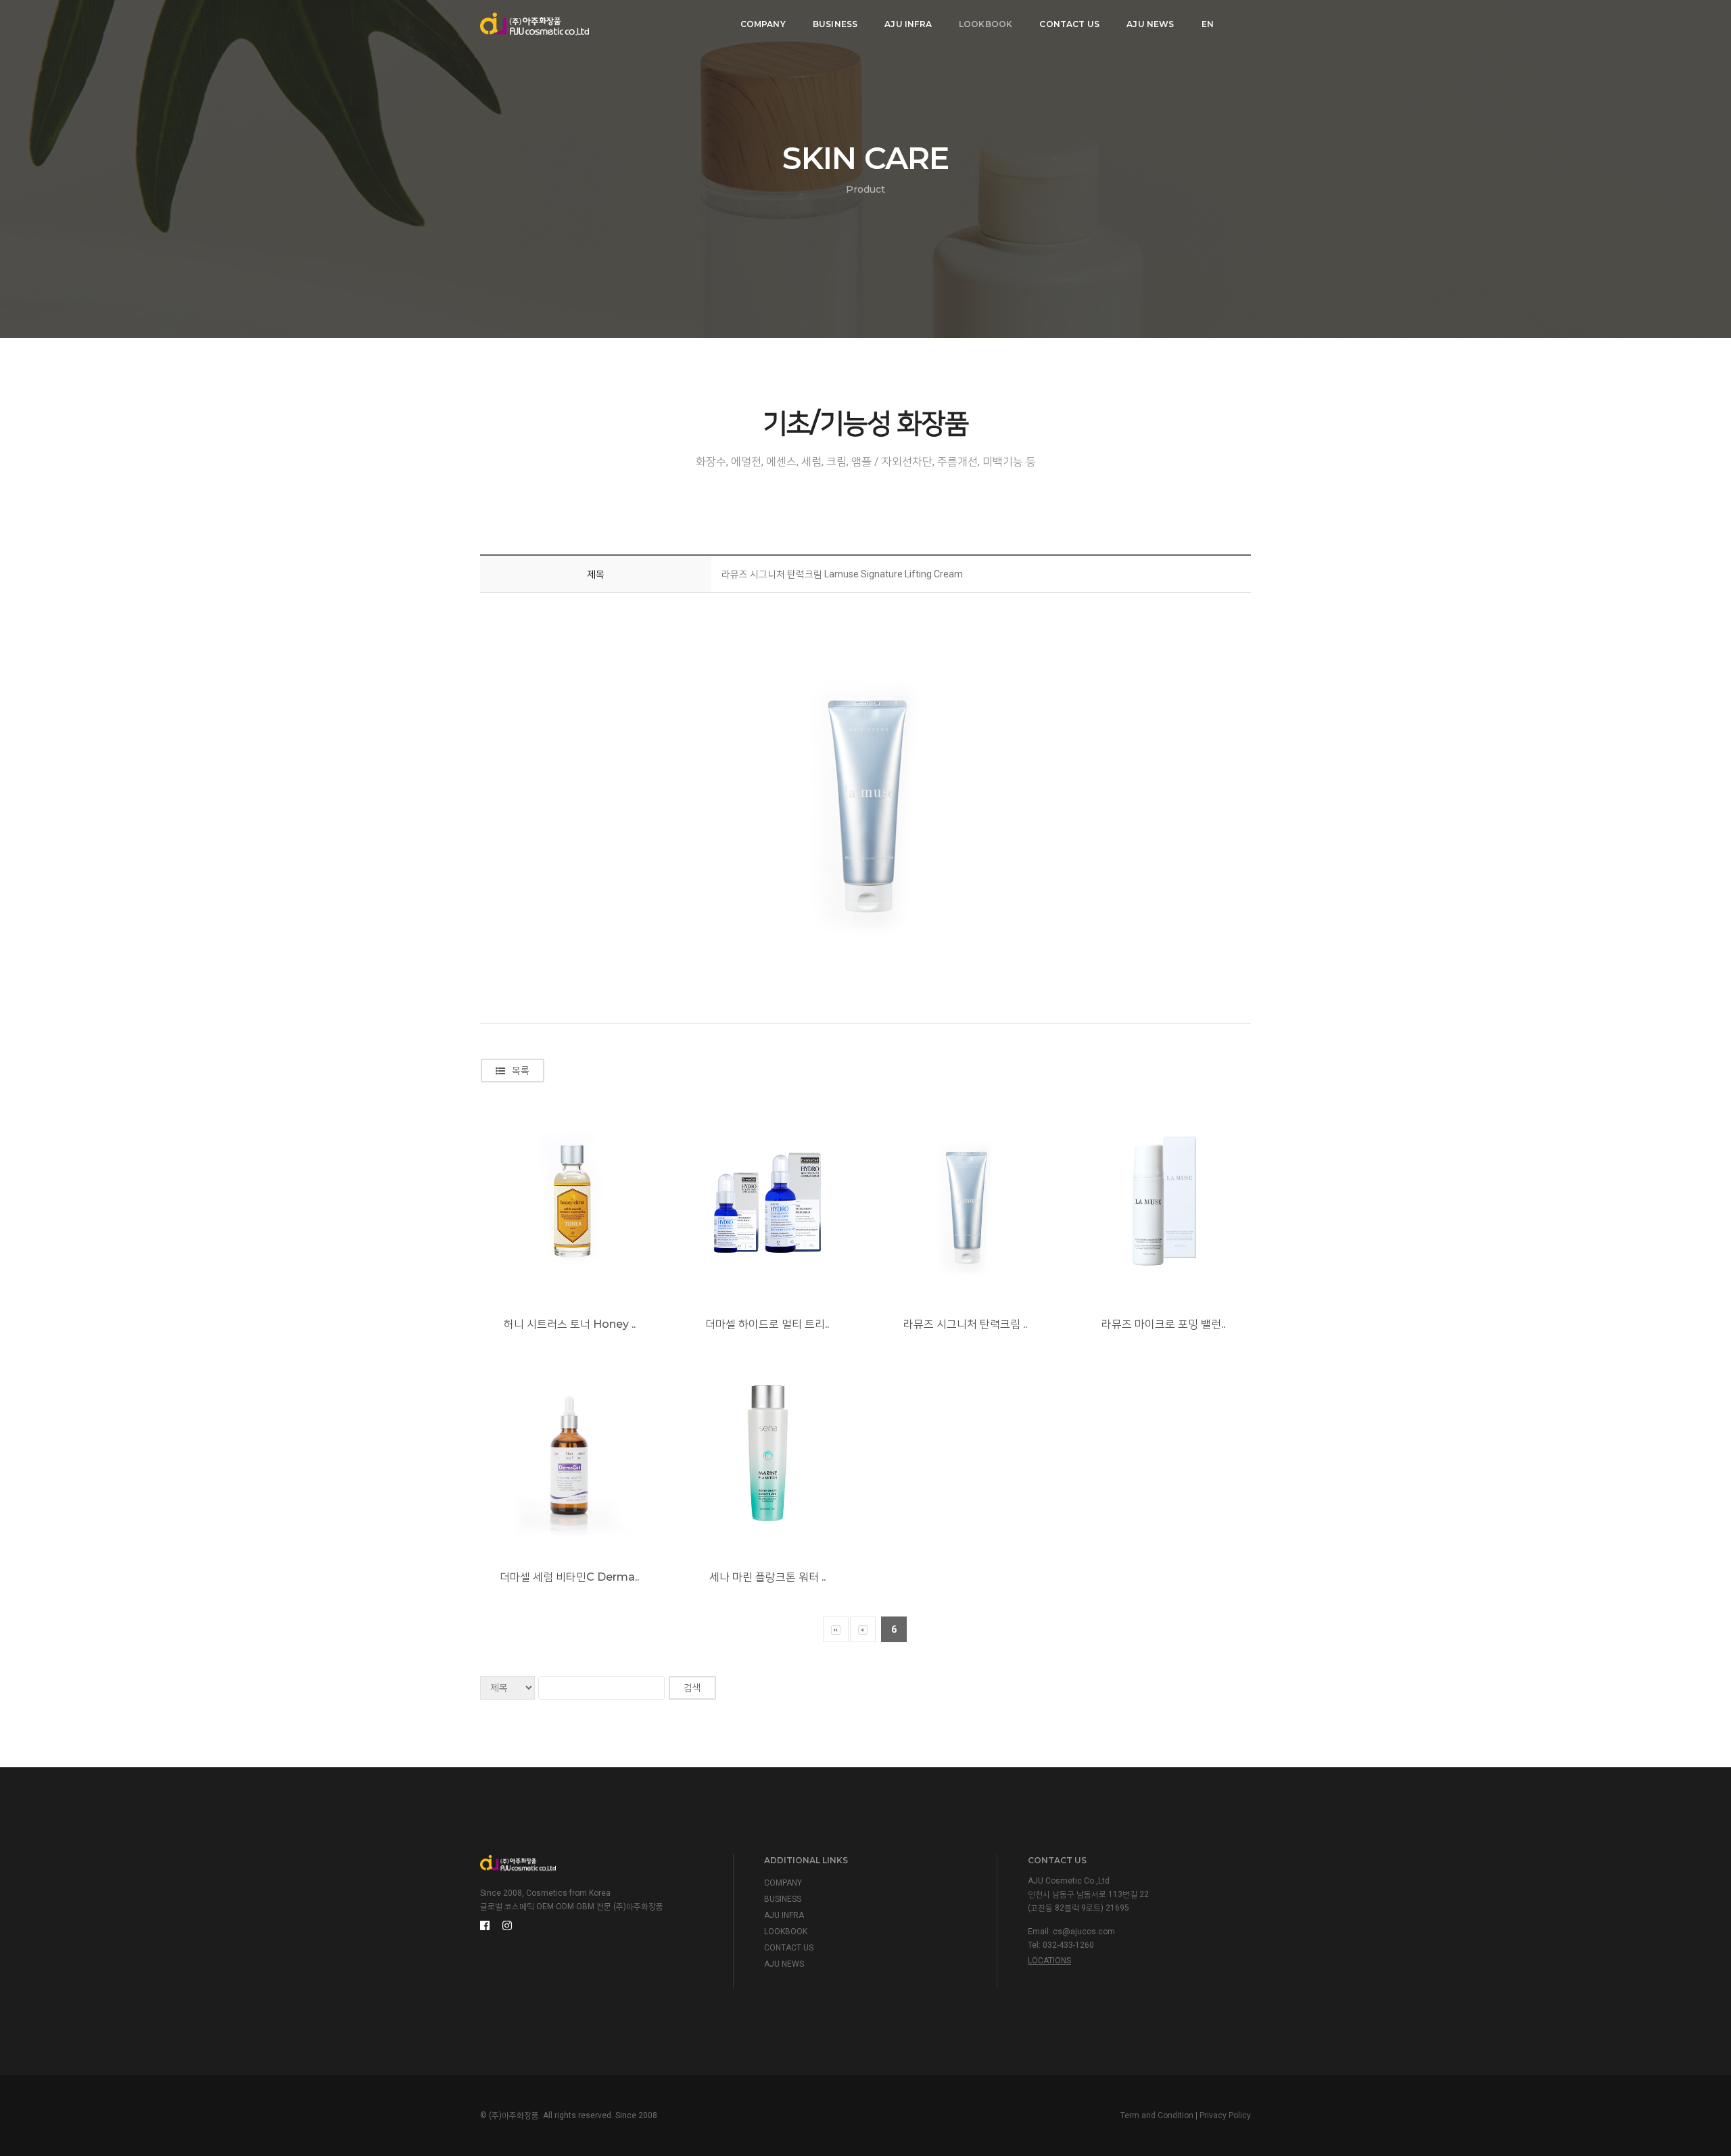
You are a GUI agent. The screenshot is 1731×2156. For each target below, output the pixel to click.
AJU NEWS (1150, 24)
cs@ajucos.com (1084, 1932)
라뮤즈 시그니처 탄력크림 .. (965, 1324)
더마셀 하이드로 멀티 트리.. (767, 1324)
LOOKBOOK (986, 24)
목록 (521, 1070)
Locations (1049, 1961)
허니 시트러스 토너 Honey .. (570, 1324)
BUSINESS (835, 24)
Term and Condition (1157, 2115)
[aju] (535, 24)
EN (1208, 24)
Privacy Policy (1225, 2115)
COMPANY (763, 24)
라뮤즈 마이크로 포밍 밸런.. (1163, 1324)
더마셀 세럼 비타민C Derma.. (569, 1577)
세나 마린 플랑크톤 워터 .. (767, 1577)
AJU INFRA (908, 24)
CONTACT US (1069, 24)
